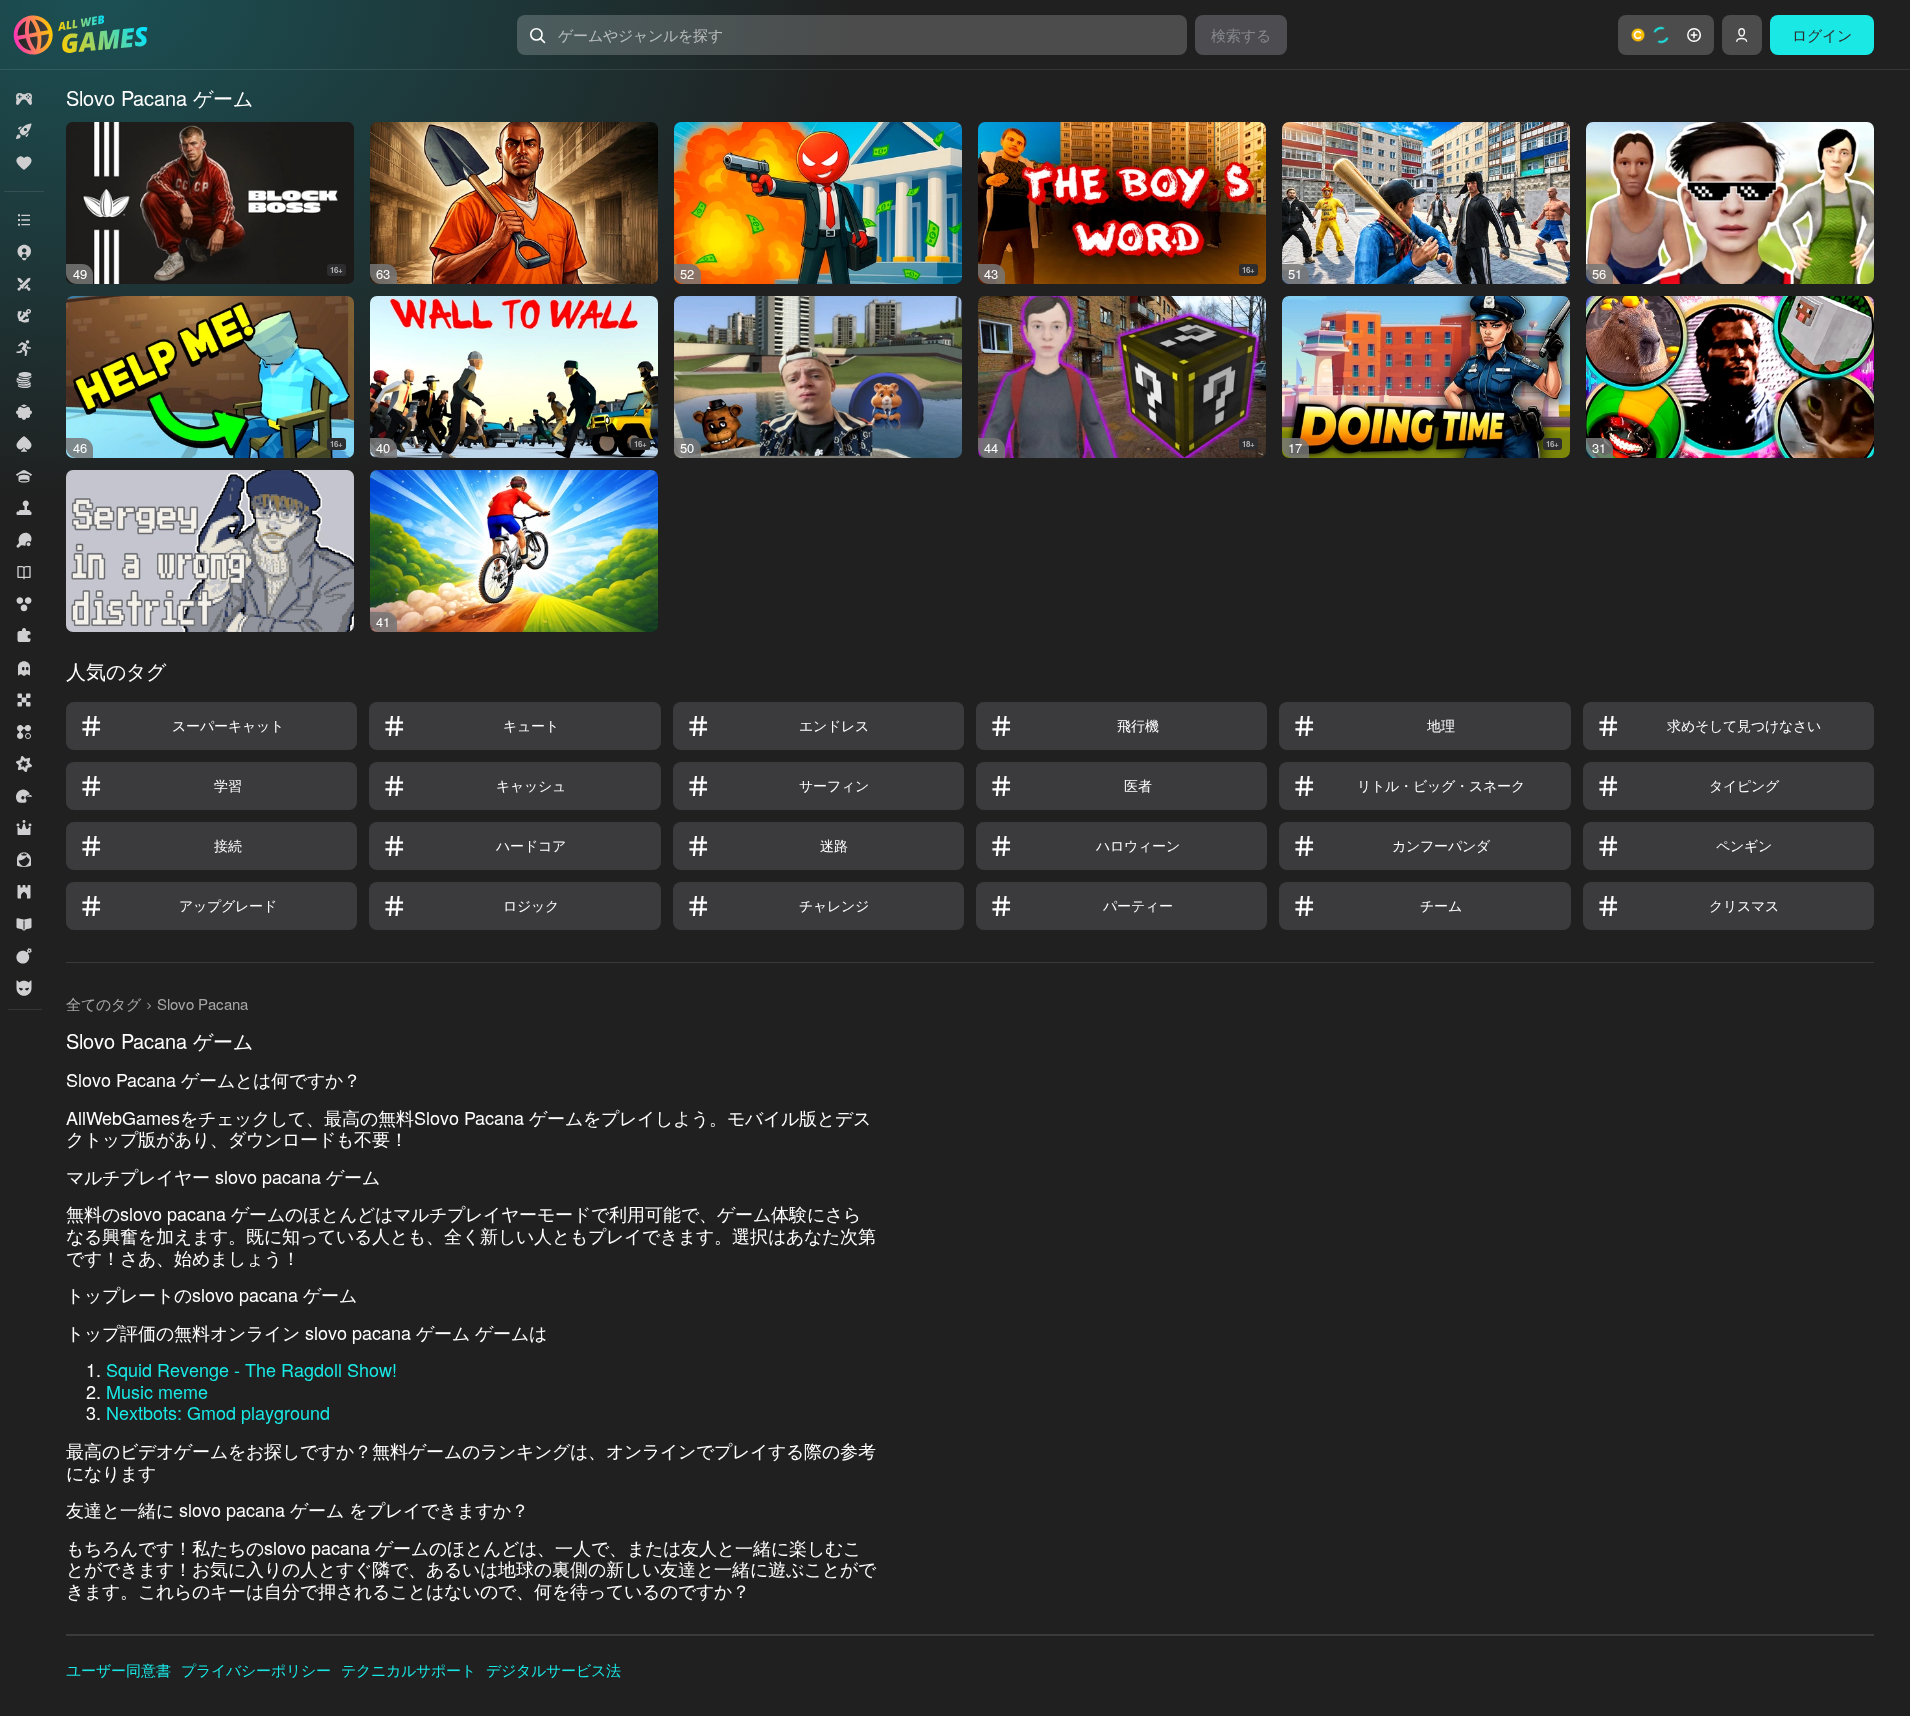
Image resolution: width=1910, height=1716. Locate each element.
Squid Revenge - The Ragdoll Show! (251, 1369)
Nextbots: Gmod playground (218, 1412)
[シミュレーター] (24, 508)
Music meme (157, 1391)
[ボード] (24, 700)
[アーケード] (24, 348)
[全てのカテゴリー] (24, 220)
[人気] (24, 163)
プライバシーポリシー (256, 1669)
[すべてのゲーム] (24, 99)
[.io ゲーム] (24, 252)
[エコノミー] (24, 380)
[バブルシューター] (24, 604)
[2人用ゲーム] (24, 284)
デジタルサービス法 (553, 1669)
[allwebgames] (86, 35)
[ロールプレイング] (24, 828)
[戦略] (24, 892)
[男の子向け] (24, 988)
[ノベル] (24, 572)
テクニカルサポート (408, 1669)
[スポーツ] (24, 540)
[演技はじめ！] (24, 956)
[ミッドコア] (24, 764)
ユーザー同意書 (118, 1669)
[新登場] (24, 131)
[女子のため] (24, 860)
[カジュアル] (24, 412)
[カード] (24, 444)
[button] (1666, 35)
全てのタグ (103, 1003)
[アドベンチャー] (24, 316)
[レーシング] (24, 796)
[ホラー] (24, 668)
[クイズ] (24, 476)
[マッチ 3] (24, 732)
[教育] (24, 924)
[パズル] (24, 636)
